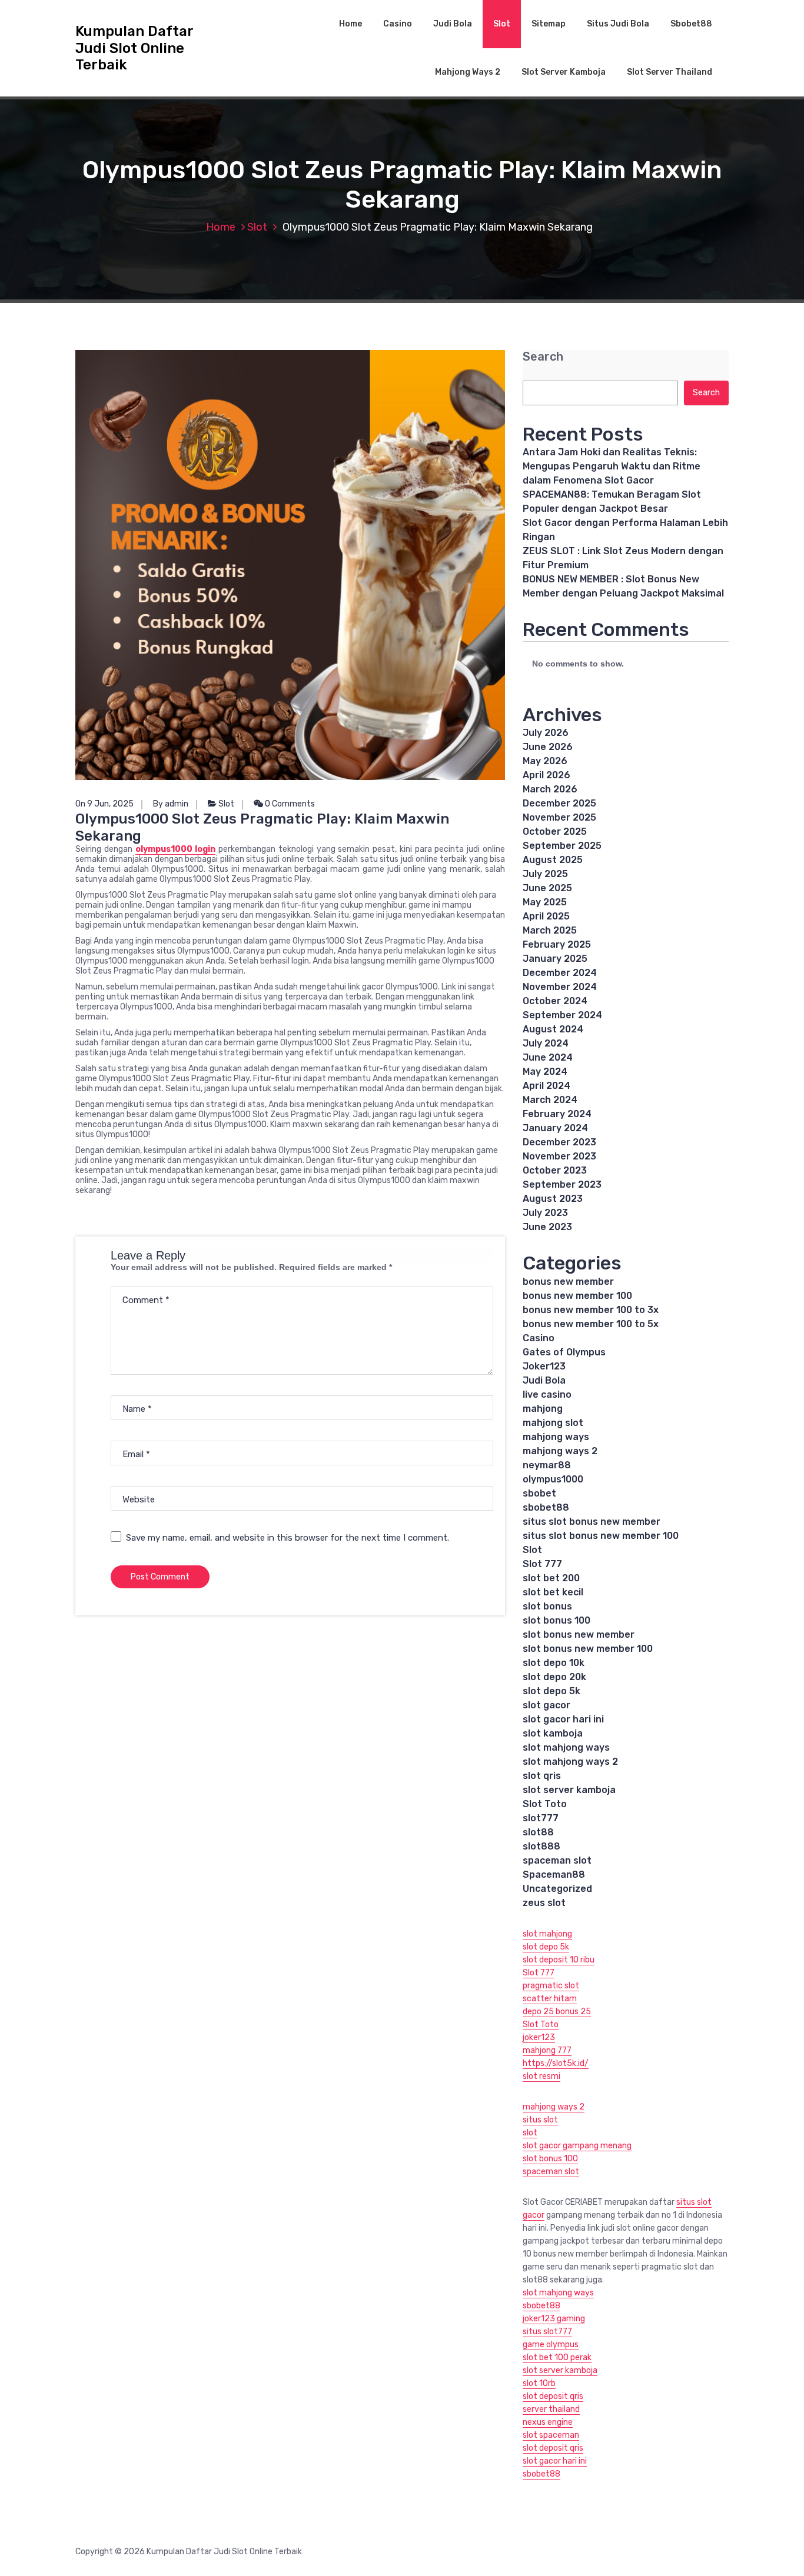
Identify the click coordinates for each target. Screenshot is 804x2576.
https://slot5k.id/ (556, 2063)
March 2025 (550, 930)
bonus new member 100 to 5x (591, 1324)
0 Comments (289, 804)
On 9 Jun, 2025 (104, 804)
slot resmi (541, 2076)
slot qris (542, 1776)
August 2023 (553, 1199)
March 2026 (550, 789)
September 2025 (562, 846)
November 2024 (560, 987)
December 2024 (560, 973)
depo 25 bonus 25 (557, 2012)
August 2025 (553, 860)
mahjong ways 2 (560, 1451)
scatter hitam (550, 1999)
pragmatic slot (551, 1986)
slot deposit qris (553, 2396)
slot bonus (547, 1606)
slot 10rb (539, 2383)
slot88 (538, 1832)
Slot (502, 24)
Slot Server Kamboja (564, 72)
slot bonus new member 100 (588, 1649)
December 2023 (559, 1142)
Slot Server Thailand (670, 72)
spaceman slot (557, 1860)
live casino (547, 1394)
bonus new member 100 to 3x (591, 1310)
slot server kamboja (569, 1790)
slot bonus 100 (557, 1620)
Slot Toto (545, 1804)
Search (543, 357)
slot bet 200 (551, 1578)
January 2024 (555, 1128)
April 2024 (546, 1086)
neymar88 (547, 1465)
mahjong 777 (547, 2050)
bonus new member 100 (577, 1296)
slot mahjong (547, 1934)
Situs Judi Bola (618, 24)
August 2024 (553, 1029)
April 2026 (546, 775)
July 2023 (545, 1213)
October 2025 (555, 832)
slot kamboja (553, 1733)
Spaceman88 (554, 1874)
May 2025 (545, 902)
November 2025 (559, 817)
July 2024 (546, 1043)
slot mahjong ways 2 (570, 1762)
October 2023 (555, 1170)
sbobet (539, 1493)
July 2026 (546, 733)
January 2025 (555, 959)
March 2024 (550, 1100)
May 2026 (545, 761)
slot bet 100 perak (557, 2357)
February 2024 (557, 1114)
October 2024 (555, 1001)
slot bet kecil (553, 1592)
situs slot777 (547, 2332)
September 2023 (562, 1184)
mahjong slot (553, 1423)
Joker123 (544, 1366)
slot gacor (546, 1705)
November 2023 (559, 1156)
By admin (171, 804)
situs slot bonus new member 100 (601, 1536)
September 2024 (562, 1015)
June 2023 (547, 1227)
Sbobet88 (691, 24)
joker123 (539, 2037)
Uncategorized (557, 1889)
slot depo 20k (554, 1677)
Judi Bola (453, 24)
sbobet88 (546, 1507)
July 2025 (545, 874)
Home (350, 24)
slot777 (541, 1818)
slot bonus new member (579, 1634)
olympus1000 (553, 1479)
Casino (398, 24)
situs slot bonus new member (592, 1522)
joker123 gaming (554, 2319)
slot (530, 2133)
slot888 (541, 1846)
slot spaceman (551, 2435)
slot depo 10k (554, 1663)
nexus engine (548, 2422)
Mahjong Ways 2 (468, 72)
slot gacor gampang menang (577, 2146)
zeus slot (544, 1903)
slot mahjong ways (566, 1747)
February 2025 (557, 944)
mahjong (543, 1409)
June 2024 (548, 1057)
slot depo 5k (551, 1691)
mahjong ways (556, 1437)
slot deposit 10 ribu (559, 1960)
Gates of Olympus (564, 1352)
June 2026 (548, 747)
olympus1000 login (176, 849)
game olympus (551, 2345)
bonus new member (568, 1282)
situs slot (540, 2120)
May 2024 (545, 1072)
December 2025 (559, 803)
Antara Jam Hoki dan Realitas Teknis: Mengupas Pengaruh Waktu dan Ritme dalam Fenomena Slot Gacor (612, 466)
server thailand (551, 2409)
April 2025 (546, 916)
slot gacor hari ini (563, 1719)
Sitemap (549, 24)
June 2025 (547, 888)
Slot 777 (542, 1564)
